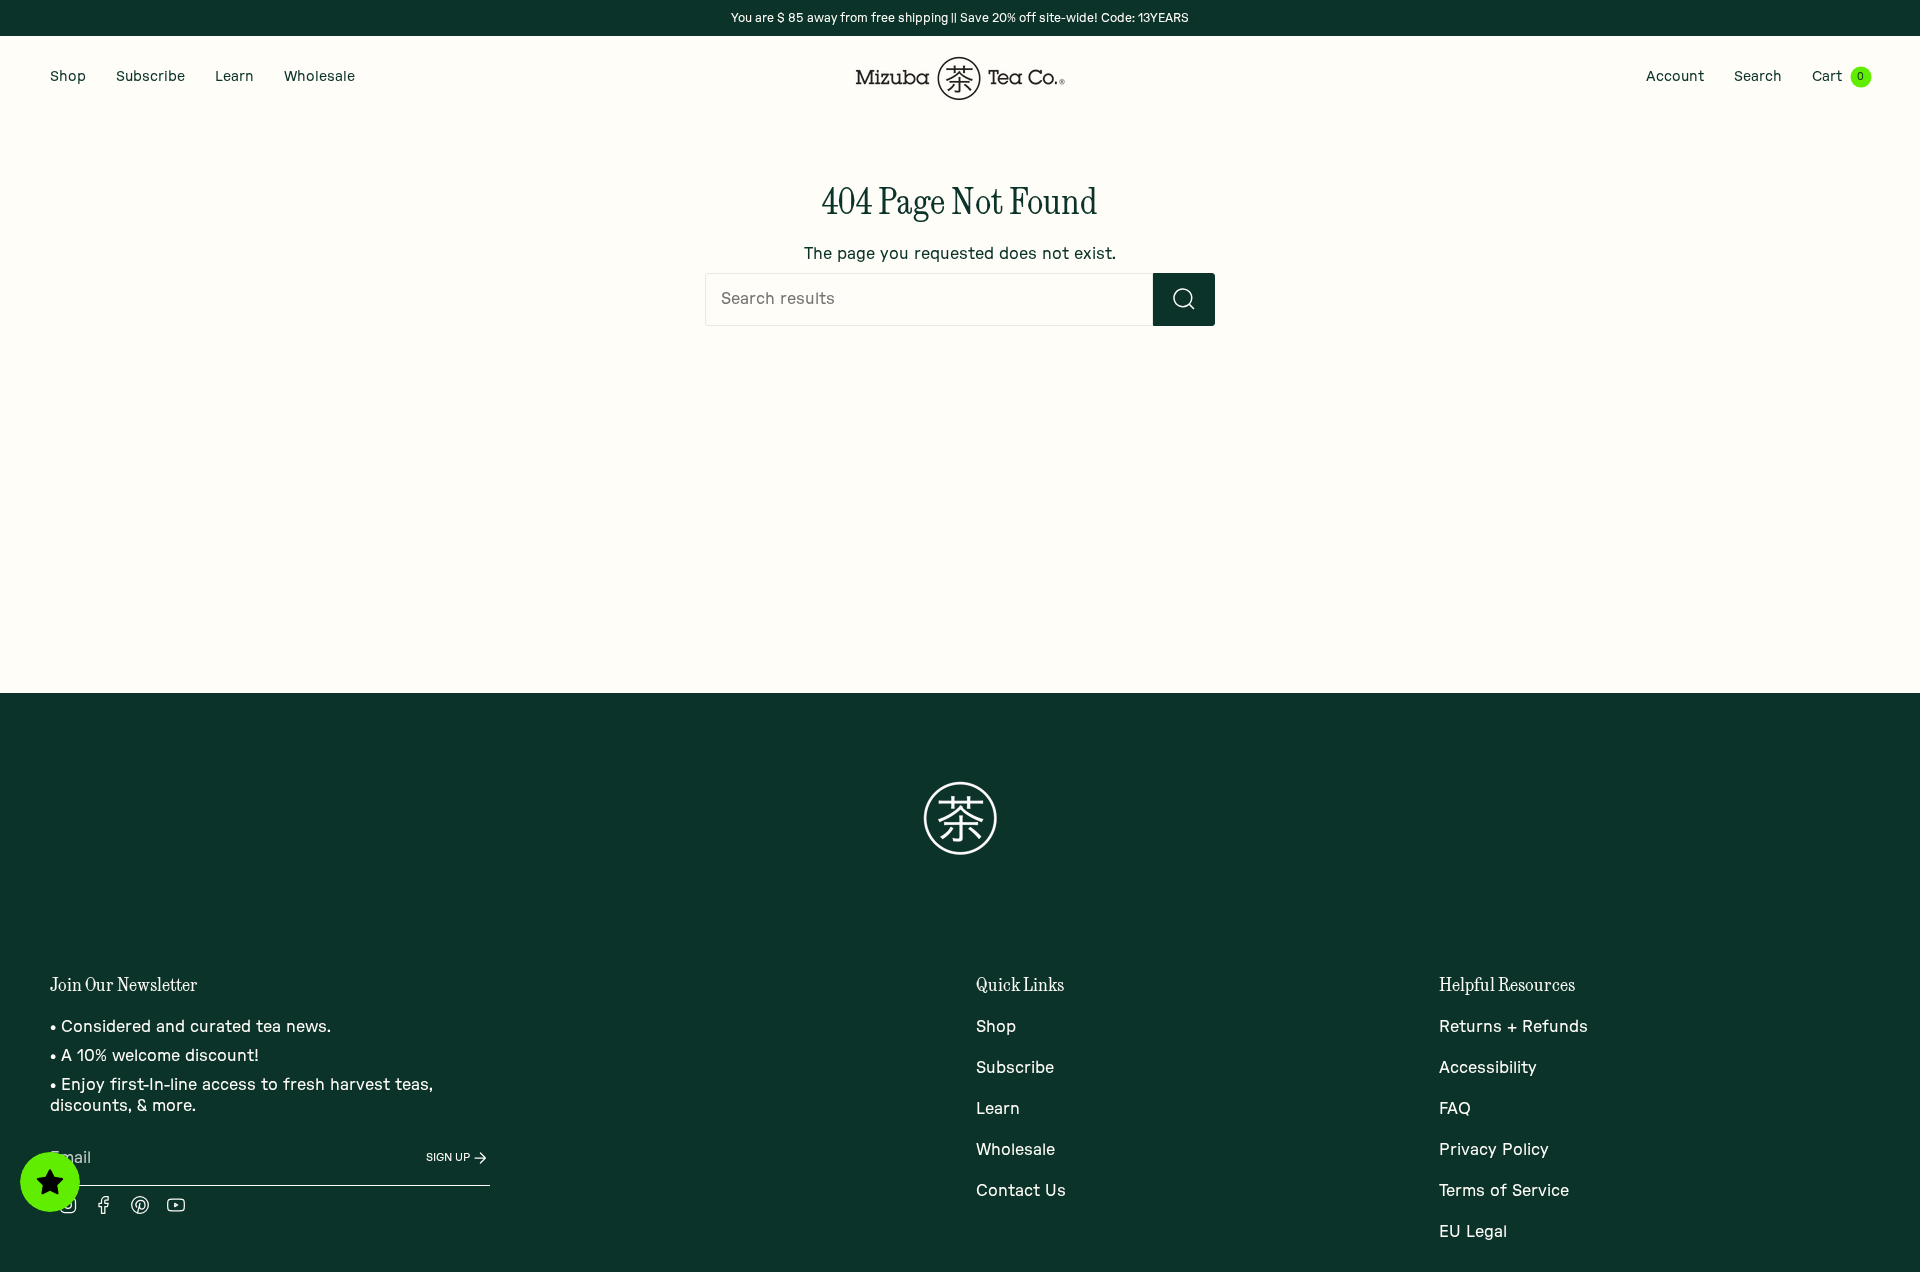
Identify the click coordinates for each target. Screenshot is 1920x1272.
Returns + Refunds (1513, 1027)
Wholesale (1015, 1150)
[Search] (1184, 299)
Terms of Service (1504, 1191)
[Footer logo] (960, 818)
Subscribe (1015, 1068)
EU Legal (1473, 1232)
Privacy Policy (1494, 1150)
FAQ (1455, 1109)
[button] (68, 77)
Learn (998, 1109)
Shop (996, 1027)
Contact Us (1021, 1191)
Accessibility (1488, 1068)
